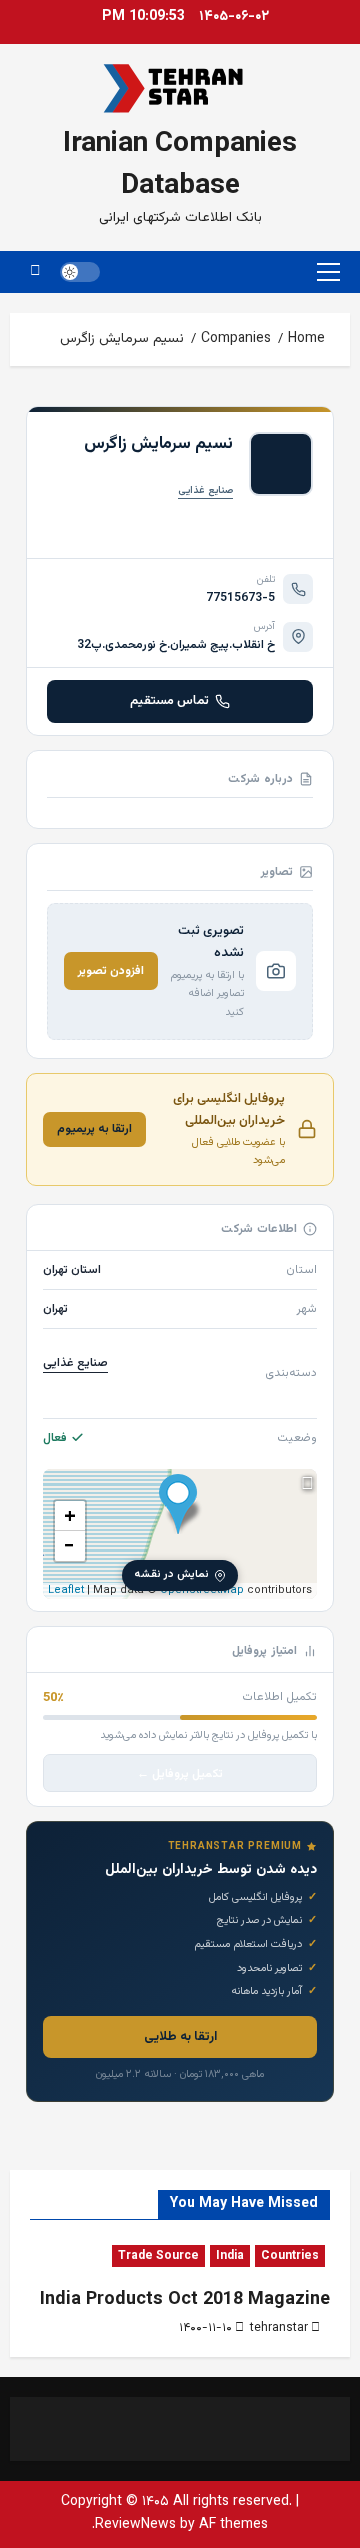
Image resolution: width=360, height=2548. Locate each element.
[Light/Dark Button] (80, 272)
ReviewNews (135, 2525)
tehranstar (279, 2328)
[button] (328, 272)
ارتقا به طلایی (180, 2037)
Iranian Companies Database (180, 165)
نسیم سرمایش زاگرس (158, 444)
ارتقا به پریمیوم (94, 1129)
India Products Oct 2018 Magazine (185, 2300)
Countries (290, 2256)
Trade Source (158, 2256)
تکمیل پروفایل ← (180, 1774)
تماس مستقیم (169, 701)
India (230, 2256)
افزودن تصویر (111, 971)
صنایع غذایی (205, 490)
